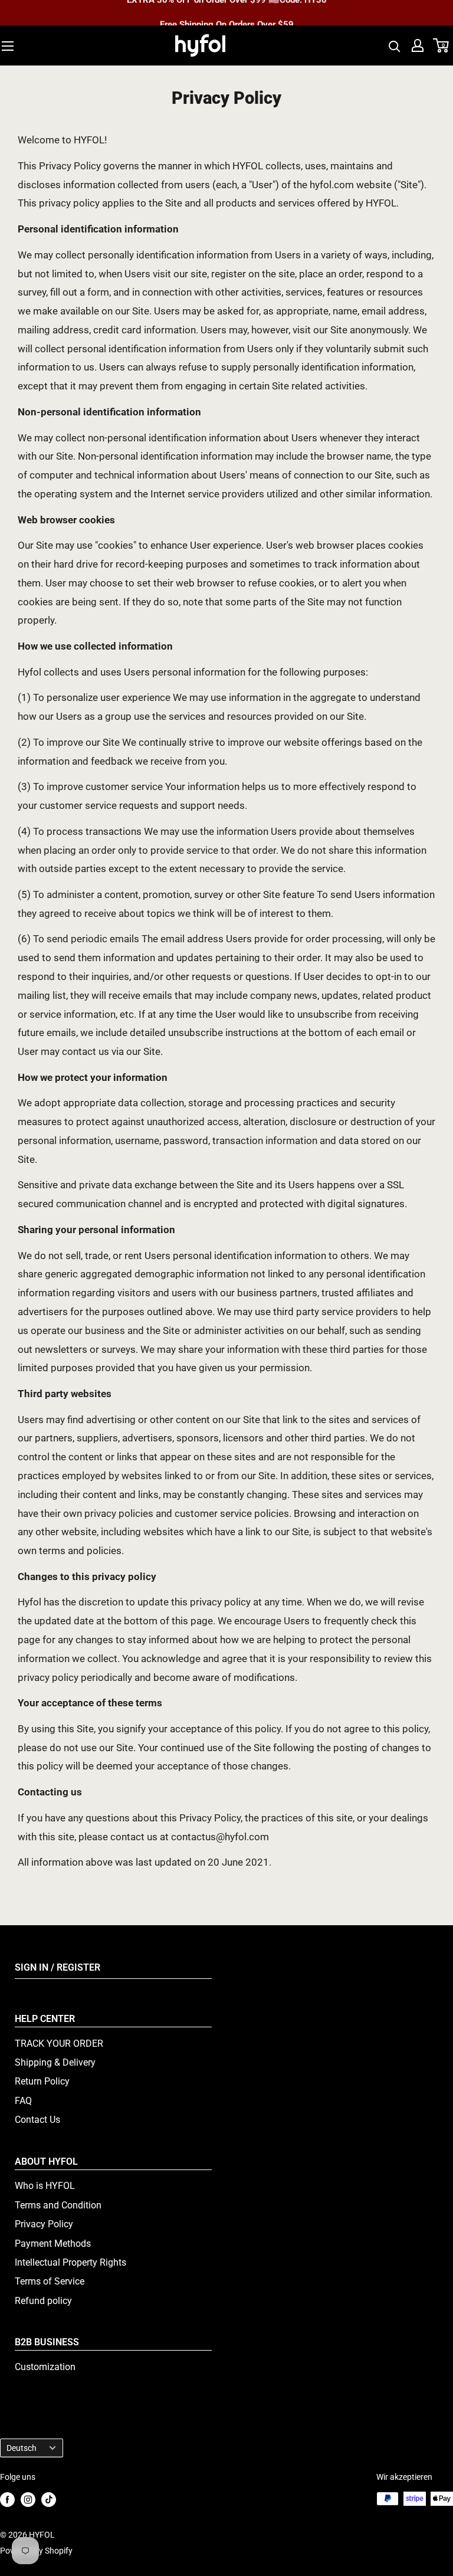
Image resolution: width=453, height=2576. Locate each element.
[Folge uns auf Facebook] (7, 2500)
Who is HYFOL (45, 2186)
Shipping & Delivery (55, 2062)
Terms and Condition (58, 2205)
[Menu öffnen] (8, 46)
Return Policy (42, 2081)
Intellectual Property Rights (70, 2262)
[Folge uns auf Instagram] (28, 2500)
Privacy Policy (44, 2224)
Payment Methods (53, 2244)
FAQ (23, 2101)
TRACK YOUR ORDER (59, 2044)
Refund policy (43, 2301)
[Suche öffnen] (395, 45)
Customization (45, 2367)
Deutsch (22, 2448)
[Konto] (418, 45)
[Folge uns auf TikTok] (49, 2500)
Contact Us (37, 2120)
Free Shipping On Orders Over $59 (227, 13)
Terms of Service (50, 2281)
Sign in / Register (58, 1967)
